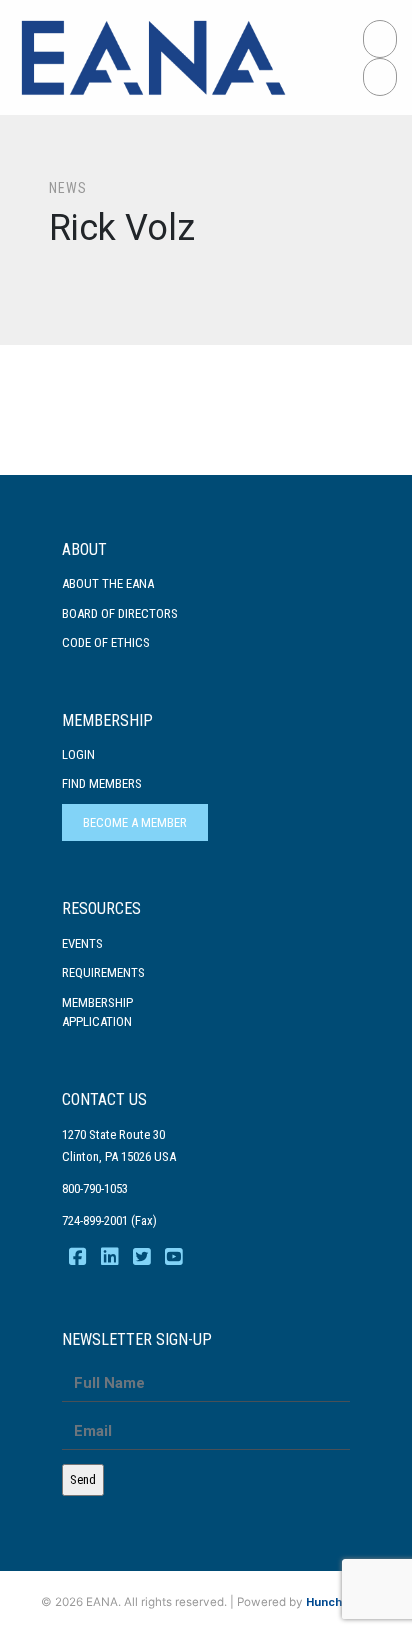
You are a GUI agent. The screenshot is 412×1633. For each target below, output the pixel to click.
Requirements (103, 972)
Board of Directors (120, 613)
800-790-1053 (95, 1188)
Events (82, 943)
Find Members (102, 783)
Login (78, 754)
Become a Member (135, 822)
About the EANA (108, 583)
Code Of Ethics (106, 642)
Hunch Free (338, 1602)
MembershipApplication (97, 1012)
